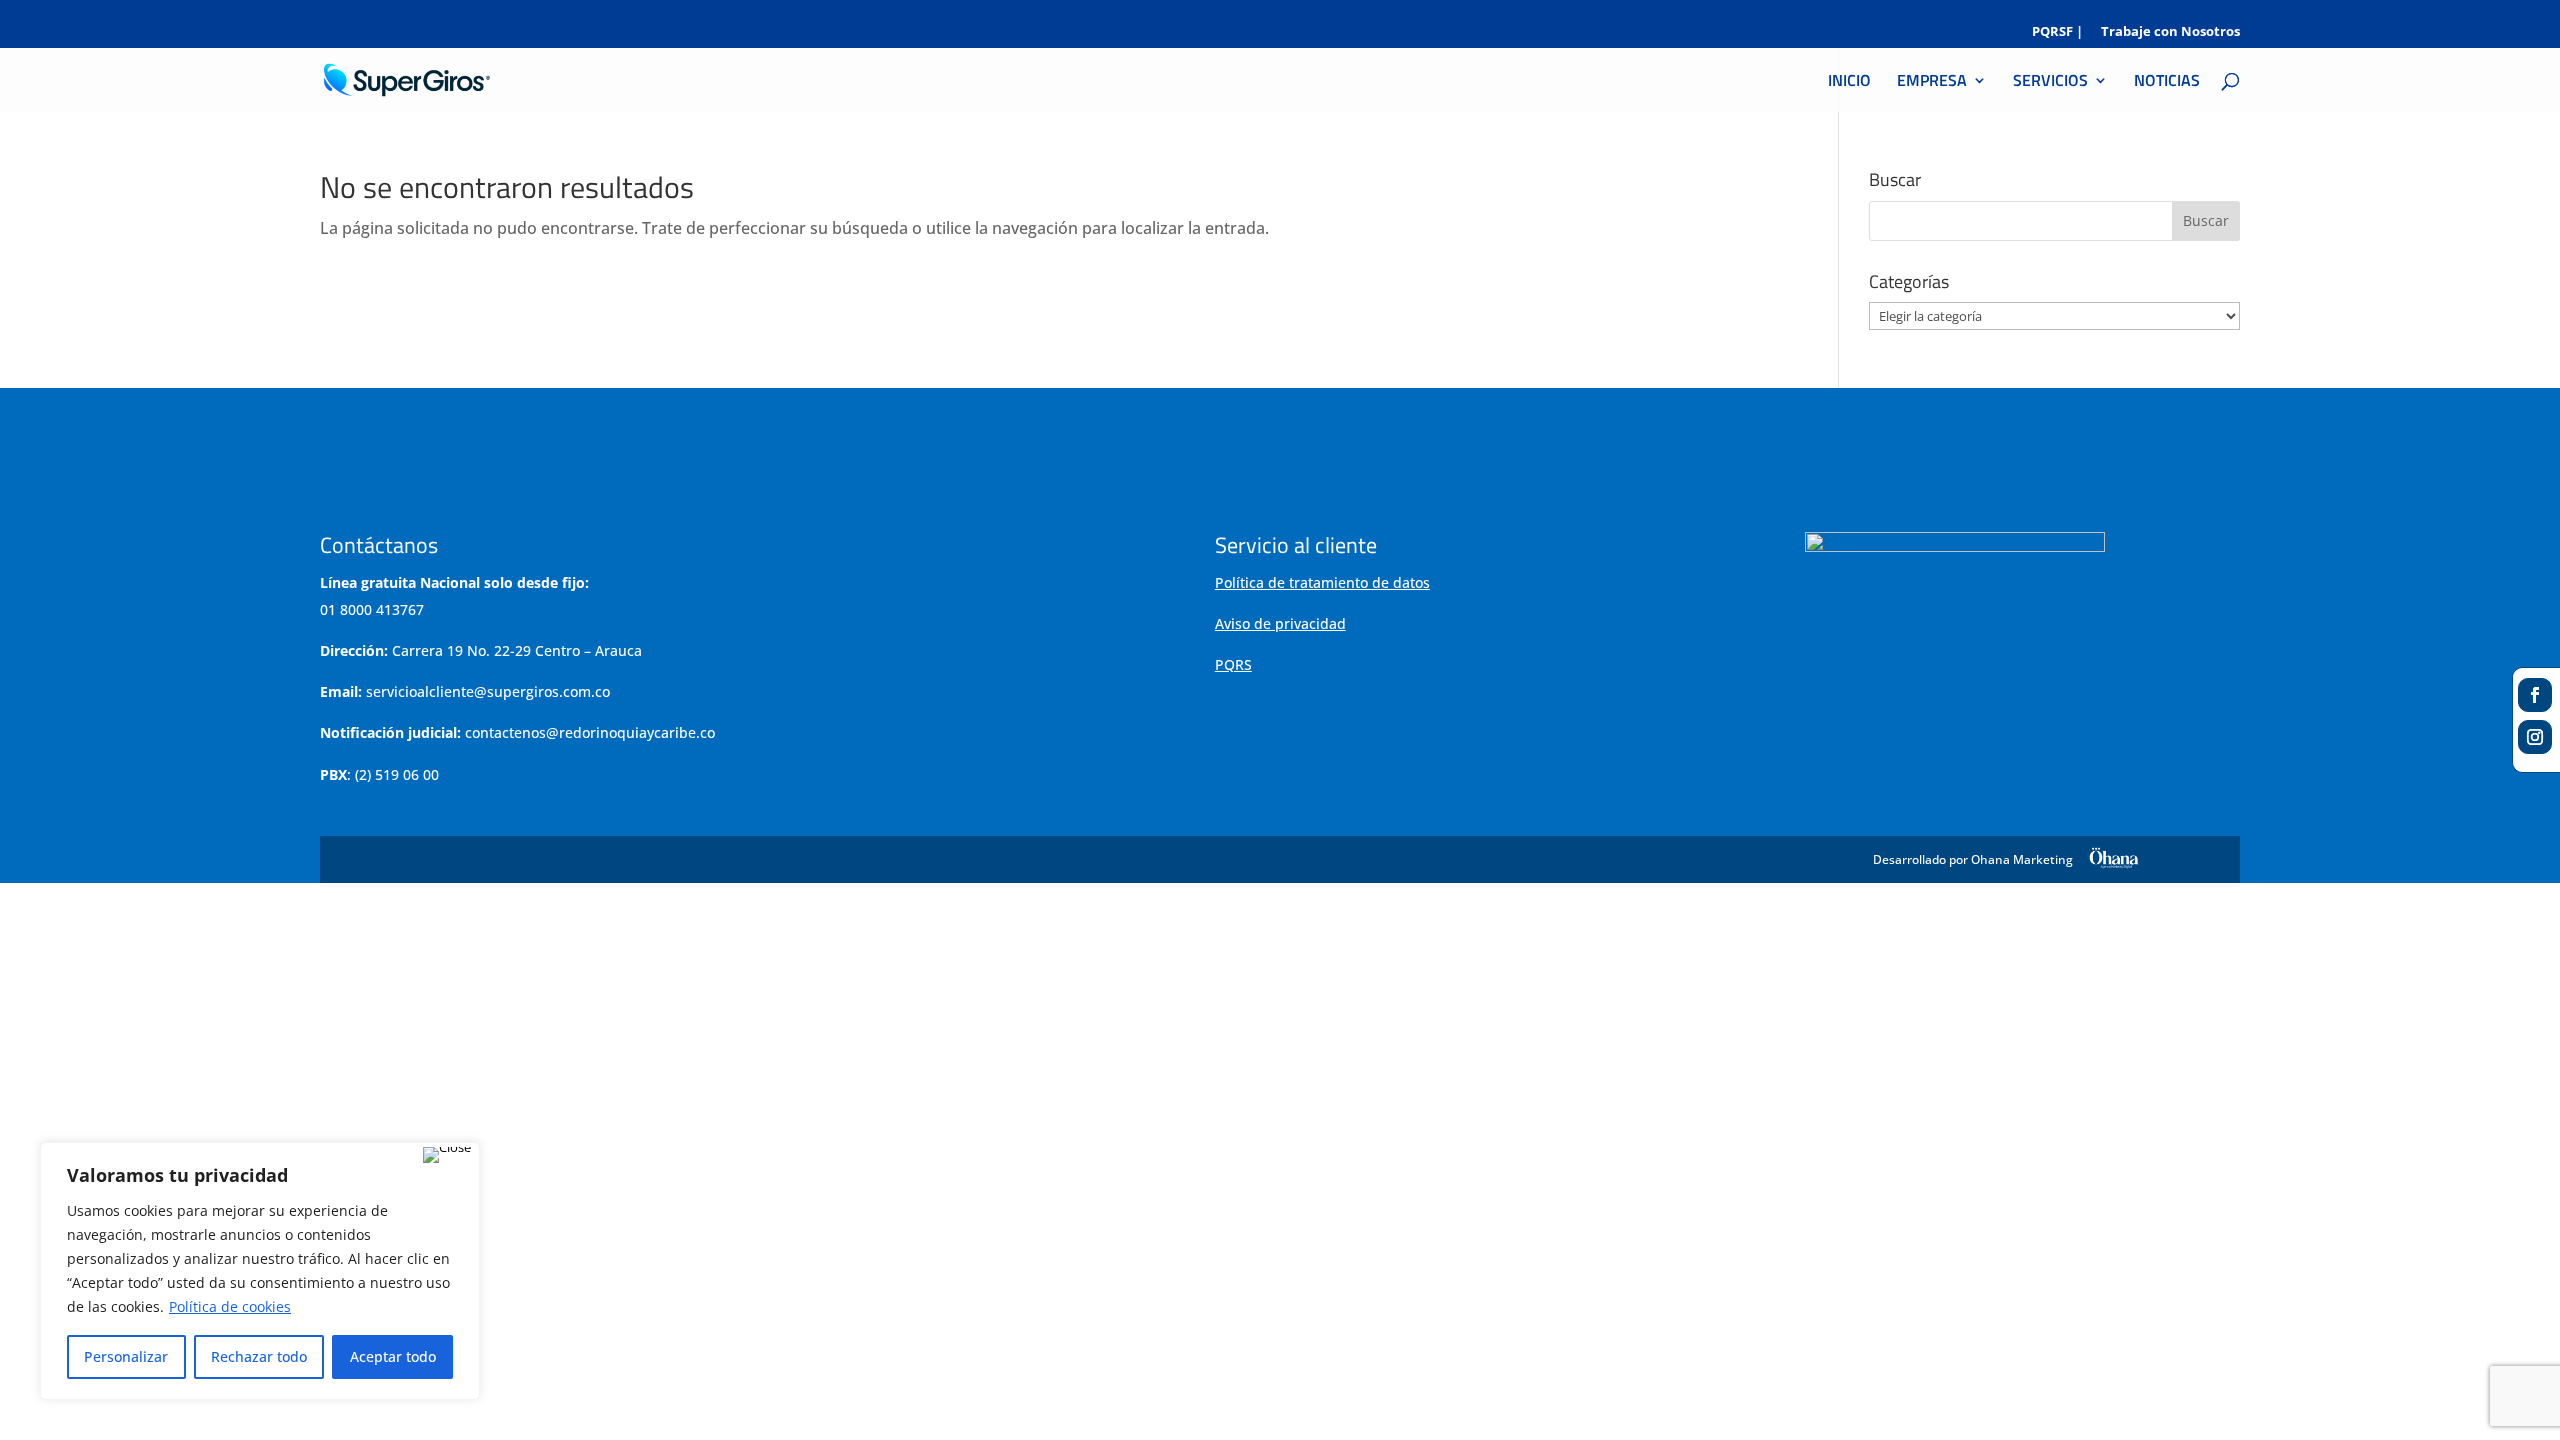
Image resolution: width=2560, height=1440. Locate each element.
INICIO (1849, 82)
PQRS (1233, 664)
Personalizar (126, 1356)
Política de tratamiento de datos (1322, 582)
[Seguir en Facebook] (2535, 695)
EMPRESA (1932, 82)
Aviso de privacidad (1280, 623)
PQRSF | (2057, 32)
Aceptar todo (393, 1356)
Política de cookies (230, 1306)
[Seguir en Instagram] (2535, 737)
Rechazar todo (259, 1356)
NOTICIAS (2167, 82)
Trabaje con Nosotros (2170, 32)
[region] (260, 1271)
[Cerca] (447, 1155)
